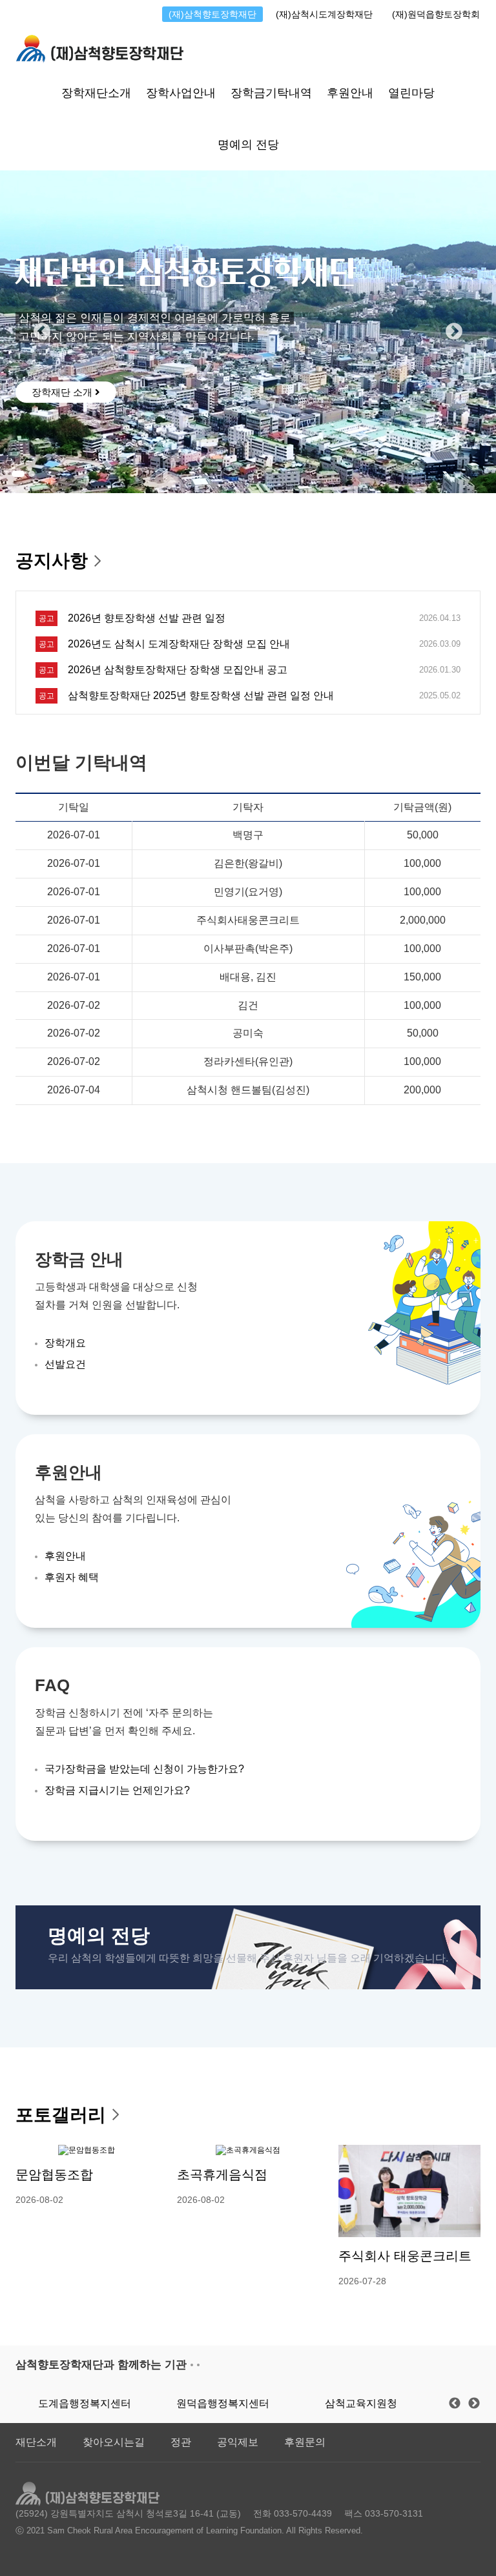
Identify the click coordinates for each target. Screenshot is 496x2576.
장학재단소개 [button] (96, 93)
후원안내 (65, 1556)
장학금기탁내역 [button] (271, 93)
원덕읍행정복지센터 (223, 2403)
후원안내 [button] (350, 93)
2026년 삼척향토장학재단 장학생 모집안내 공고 (178, 670)
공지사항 (52, 561)
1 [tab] (18, 474)
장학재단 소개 (63, 392)
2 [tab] (32, 474)
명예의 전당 (248, 145)
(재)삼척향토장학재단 (212, 14)
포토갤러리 (61, 2115)
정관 (181, 2442)
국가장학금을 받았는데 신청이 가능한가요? (144, 1769)
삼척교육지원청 (361, 2403)
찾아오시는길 (114, 2442)
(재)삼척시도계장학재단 (324, 14)
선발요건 (65, 1364)
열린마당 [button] (411, 93)
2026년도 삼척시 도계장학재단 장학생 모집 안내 (179, 644)
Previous (42, 332)
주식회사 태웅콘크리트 (405, 2256)
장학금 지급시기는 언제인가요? (117, 1790)
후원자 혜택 (72, 1577)
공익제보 (238, 2442)
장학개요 (65, 1343)
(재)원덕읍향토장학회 (436, 14)
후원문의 (305, 2442)
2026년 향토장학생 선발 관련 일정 (147, 618)
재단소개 (36, 2442)
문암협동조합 (54, 2175)
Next (454, 332)
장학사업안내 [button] (181, 93)
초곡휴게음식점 (222, 2175)
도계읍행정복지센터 (85, 2403)
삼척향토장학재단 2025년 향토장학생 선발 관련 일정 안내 (201, 695)
